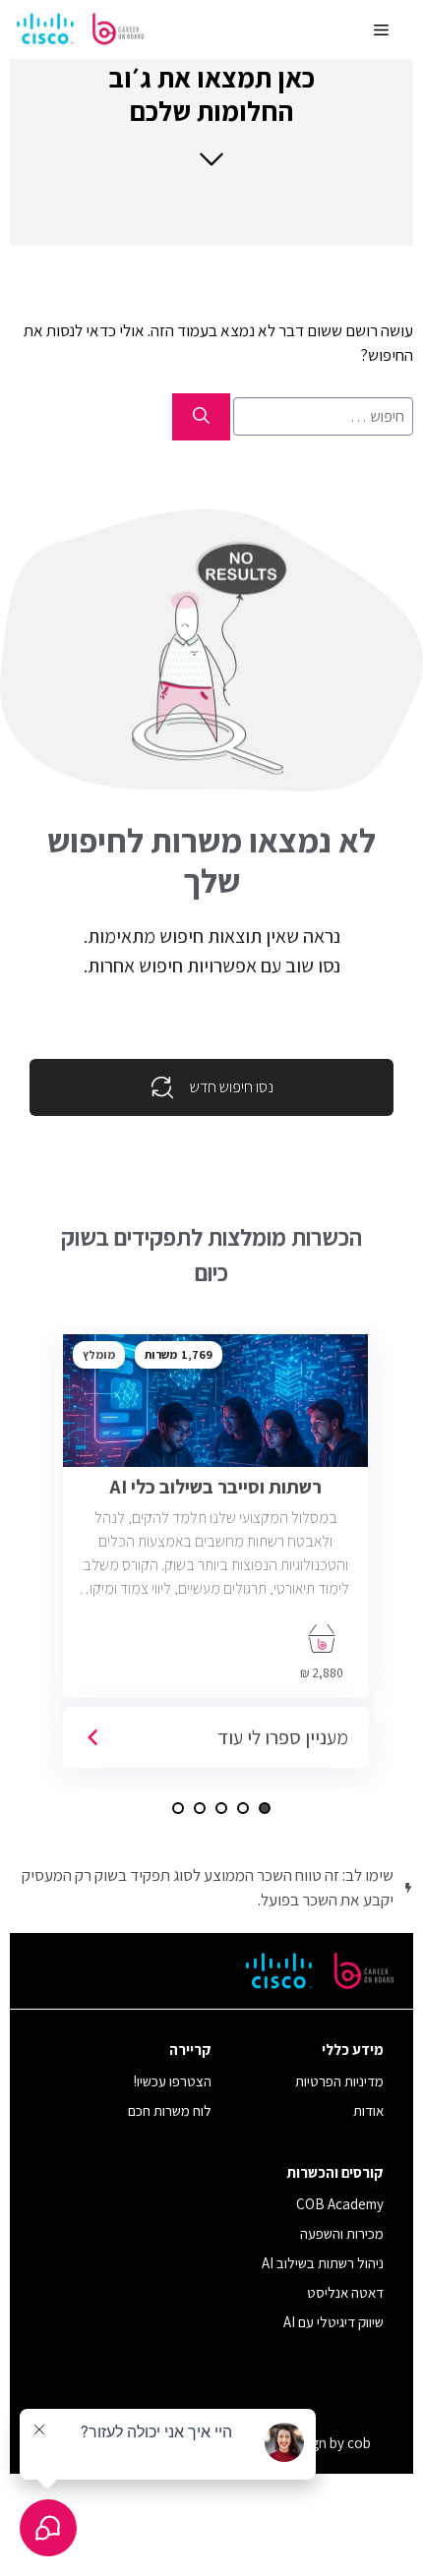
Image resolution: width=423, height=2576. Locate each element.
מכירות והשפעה (342, 2233)
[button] (211, 115)
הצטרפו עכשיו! (173, 2081)
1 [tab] (265, 1808)
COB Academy (340, 2204)
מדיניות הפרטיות (339, 2081)
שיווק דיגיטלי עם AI (333, 2322)
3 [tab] (221, 1808)
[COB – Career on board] (81, 29)
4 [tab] (200, 1808)
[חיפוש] (201, 417)
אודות (368, 2110)
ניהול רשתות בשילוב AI (323, 2263)
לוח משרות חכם (170, 2110)
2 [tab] (243, 1808)
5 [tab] (178, 1808)
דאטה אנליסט (345, 2292)
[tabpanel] (222, 1558)
